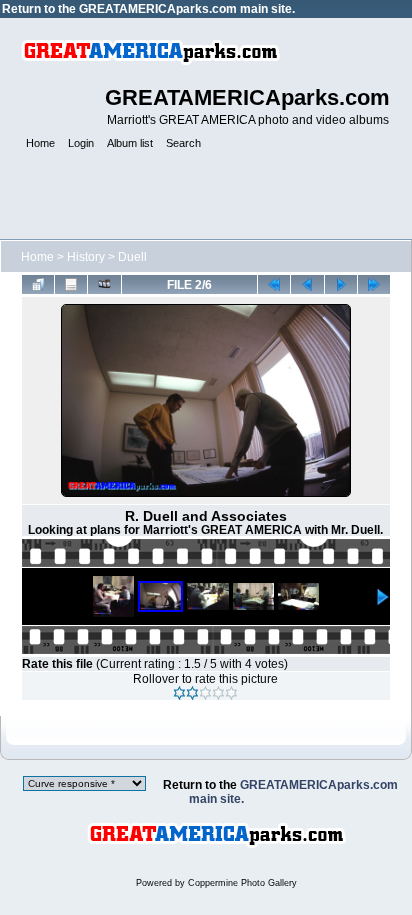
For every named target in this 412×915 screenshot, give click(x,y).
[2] (192, 693)
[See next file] (341, 284)
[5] (231, 693)
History (86, 257)
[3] (205, 693)
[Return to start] (274, 284)
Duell (132, 257)
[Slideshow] (104, 284)
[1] (179, 693)
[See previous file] (307, 284)
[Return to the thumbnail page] (38, 284)
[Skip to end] (374, 284)
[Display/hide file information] (71, 284)
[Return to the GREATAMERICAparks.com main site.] (216, 862)
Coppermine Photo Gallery (242, 883)
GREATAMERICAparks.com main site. (187, 9)
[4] (218, 693)
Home (37, 257)
